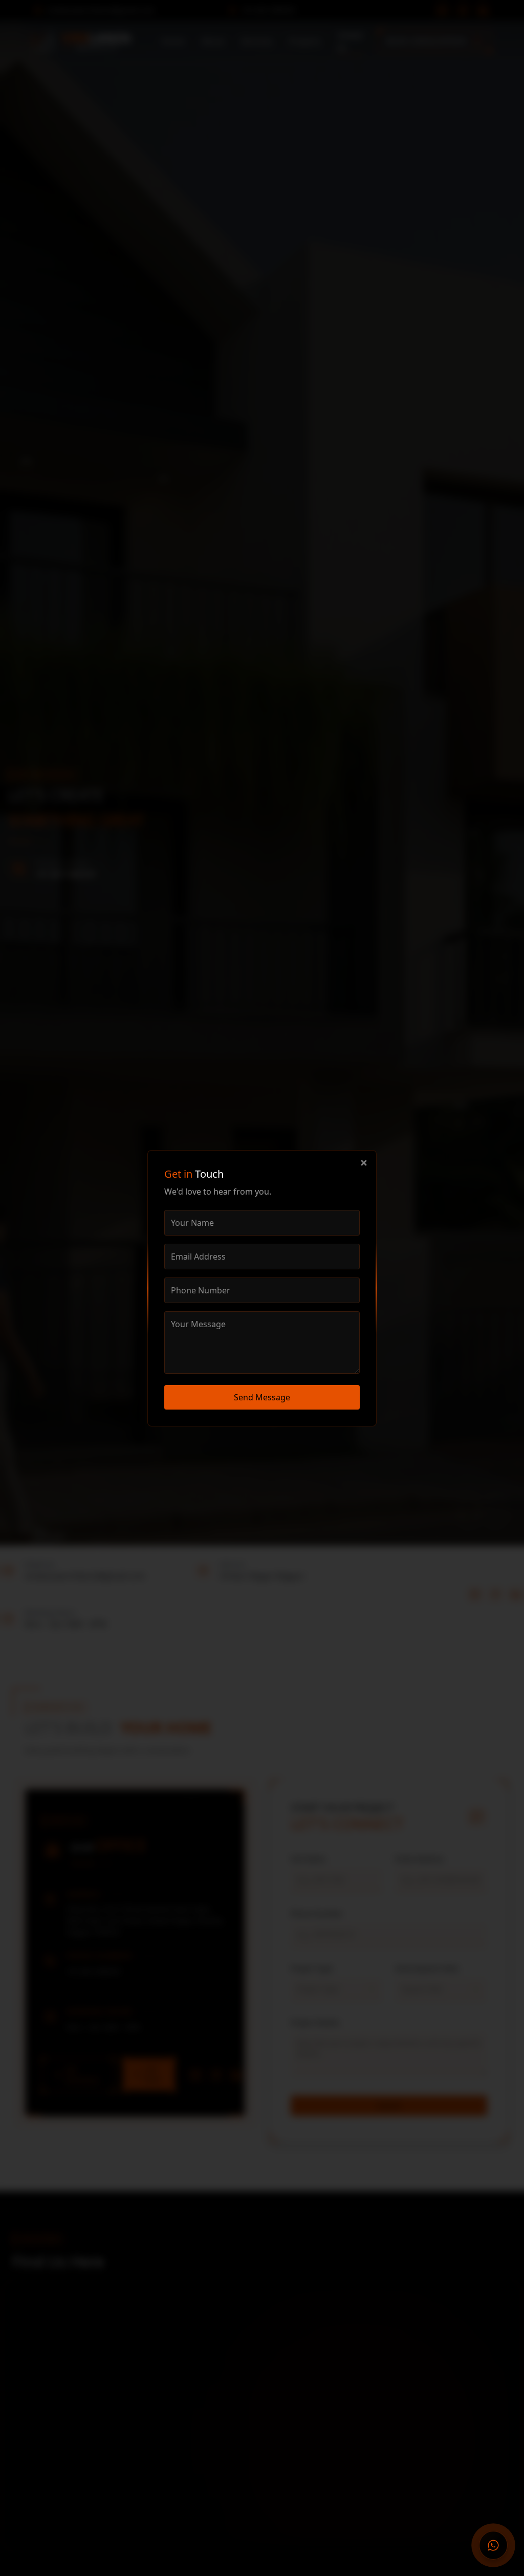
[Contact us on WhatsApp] (493, 2545)
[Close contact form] (364, 1163)
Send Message (262, 1397)
